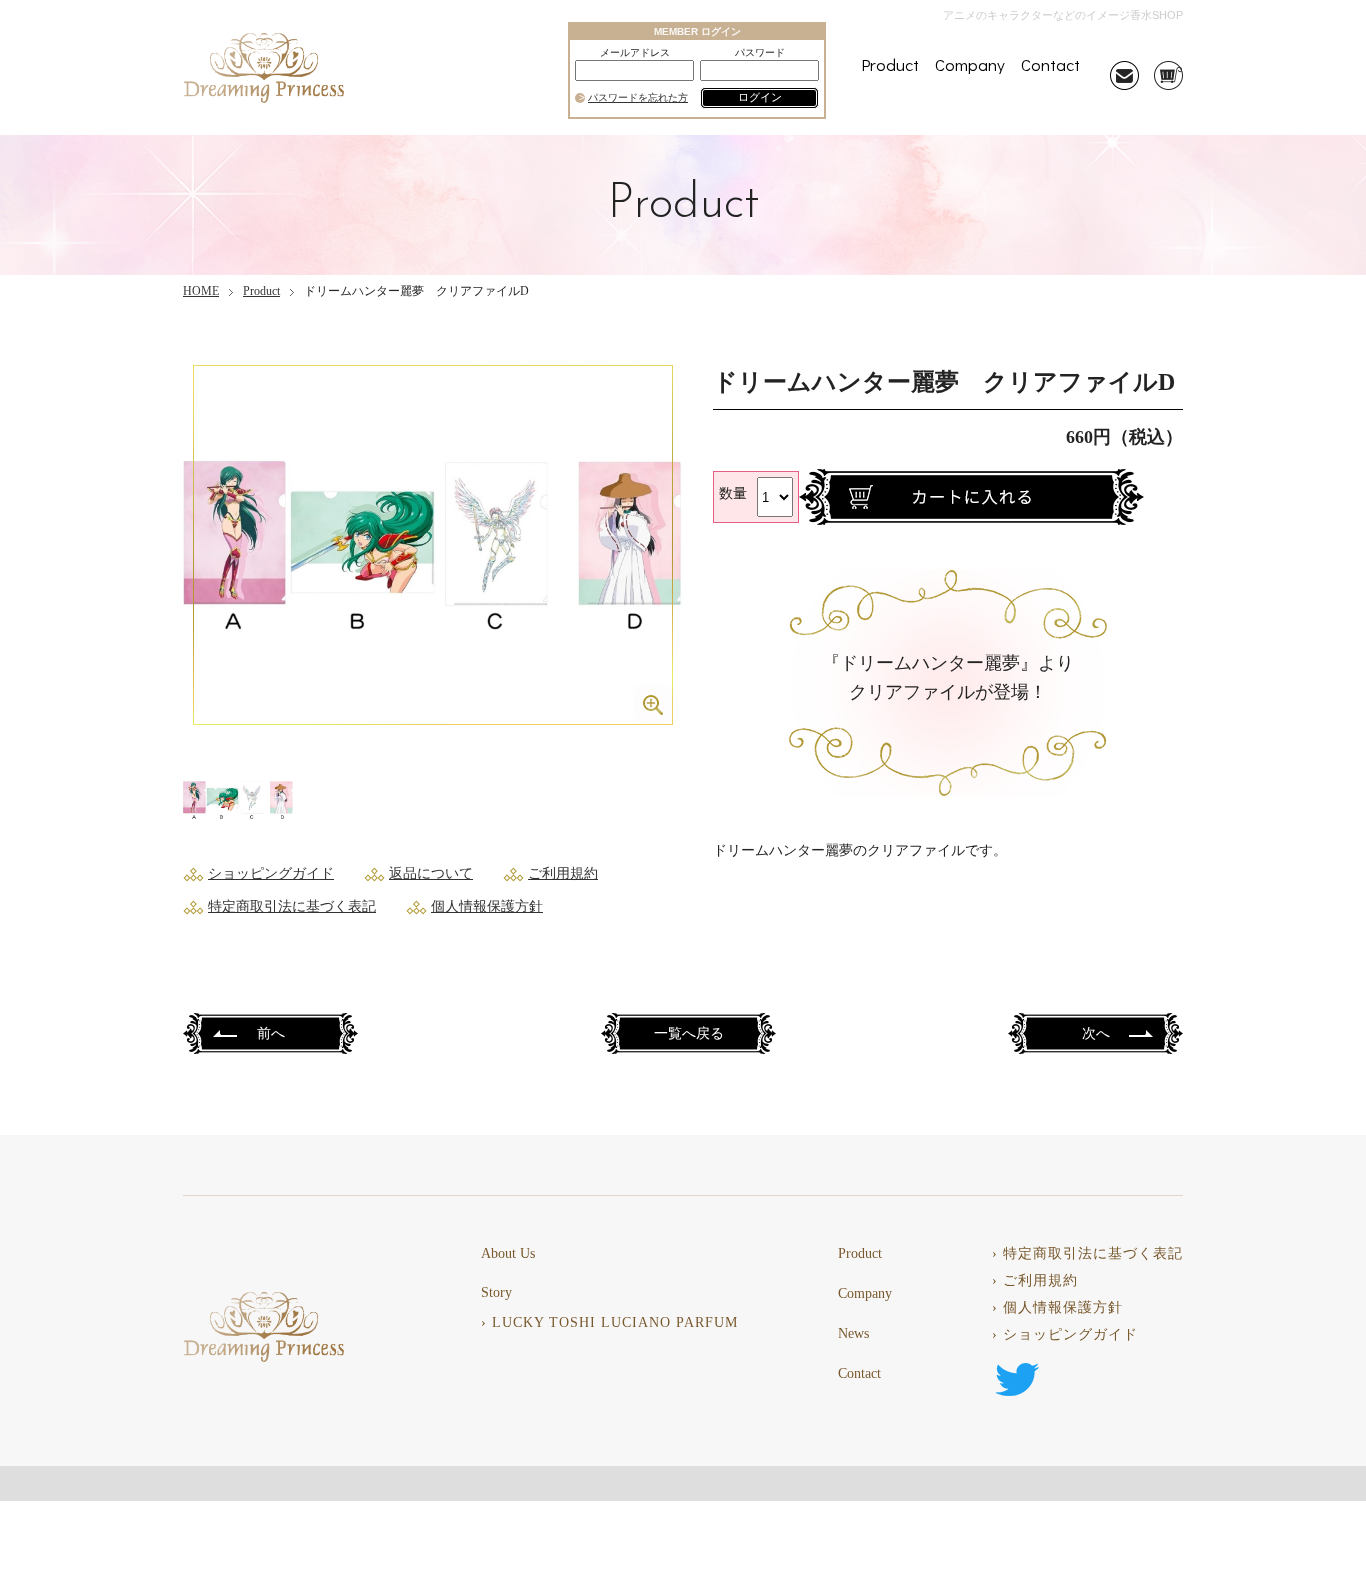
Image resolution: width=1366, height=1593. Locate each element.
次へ (1096, 1034)
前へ (271, 1034)
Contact (1050, 64)
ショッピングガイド (271, 873)
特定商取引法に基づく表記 (292, 906)
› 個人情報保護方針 (1057, 1308)
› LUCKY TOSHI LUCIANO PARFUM (609, 1323)
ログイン (760, 97)
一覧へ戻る (689, 1034)
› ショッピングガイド (1065, 1335)
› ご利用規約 (1035, 1281)
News (853, 1334)
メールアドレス (635, 53)
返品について (431, 873)
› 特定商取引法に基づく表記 (1087, 1254)
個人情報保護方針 (487, 906)
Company (970, 64)
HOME (201, 291)
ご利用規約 (563, 873)
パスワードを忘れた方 (638, 98)
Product (890, 64)
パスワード (760, 53)
